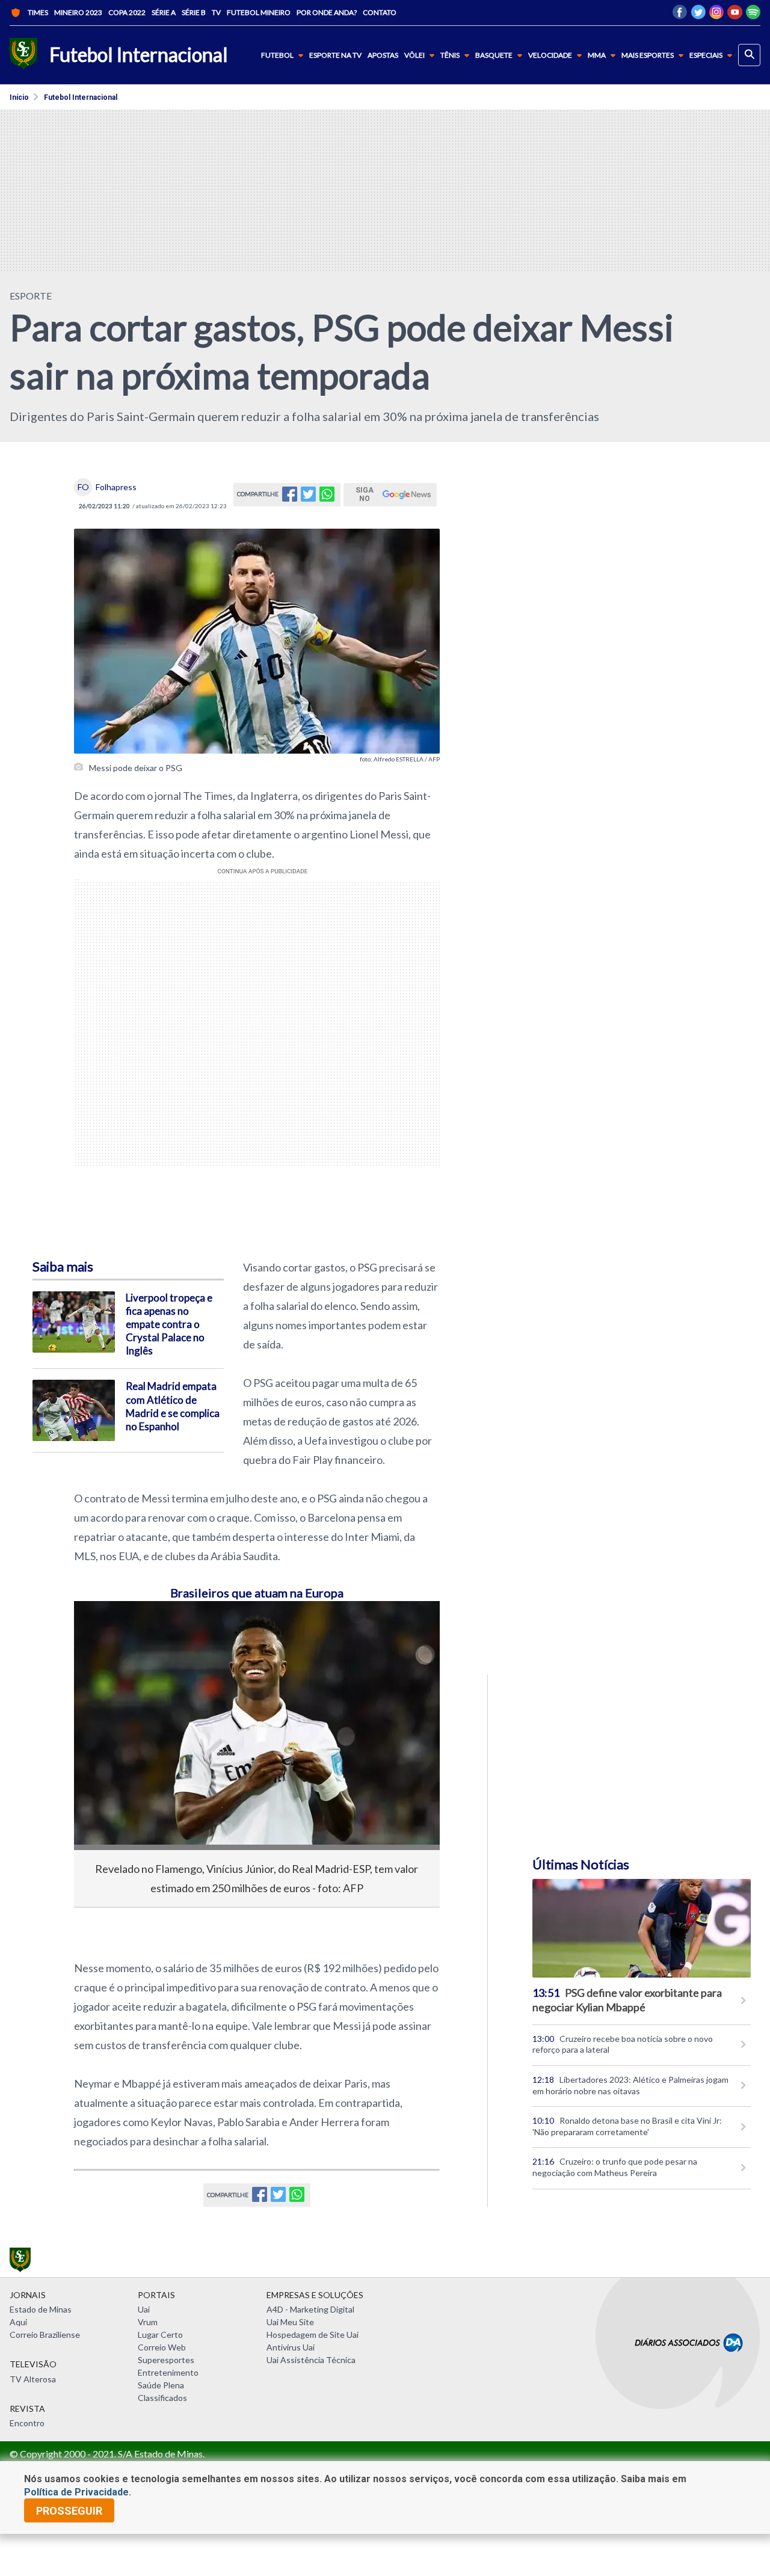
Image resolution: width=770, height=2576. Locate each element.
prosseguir (69, 2511)
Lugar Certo (160, 2335)
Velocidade (550, 55)
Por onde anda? (327, 12)
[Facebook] (680, 15)
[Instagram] (716, 15)
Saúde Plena (161, 2385)
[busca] (749, 55)
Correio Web (162, 2347)
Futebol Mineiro (259, 12)
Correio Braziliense (45, 2335)
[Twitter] (698, 15)
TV (216, 12)
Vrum (148, 2322)
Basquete (494, 55)
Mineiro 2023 (78, 12)
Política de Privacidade (76, 2492)
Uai (144, 2309)
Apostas (383, 55)
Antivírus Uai (291, 2347)
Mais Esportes (648, 55)
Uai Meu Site (290, 2322)
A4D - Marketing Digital (310, 2309)
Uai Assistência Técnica (311, 2360)
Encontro (27, 2423)
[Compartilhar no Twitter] (308, 498)
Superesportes (166, 2360)
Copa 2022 (127, 12)
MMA (597, 55)
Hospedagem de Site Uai (313, 2335)
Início (19, 97)
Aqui (18, 2322)
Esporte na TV (335, 55)
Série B (194, 12)
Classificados (162, 2398)
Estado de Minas (41, 2309)
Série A (164, 12)
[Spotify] (753, 15)
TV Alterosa (33, 2379)
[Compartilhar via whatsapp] (327, 498)
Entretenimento (168, 2372)
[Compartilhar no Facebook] (290, 498)
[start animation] (103, 1627)
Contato (380, 12)
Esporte (31, 296)
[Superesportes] (23, 55)
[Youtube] (735, 15)
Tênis (450, 55)
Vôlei (414, 55)
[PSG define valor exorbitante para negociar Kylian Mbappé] (642, 1928)
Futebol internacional (81, 97)
